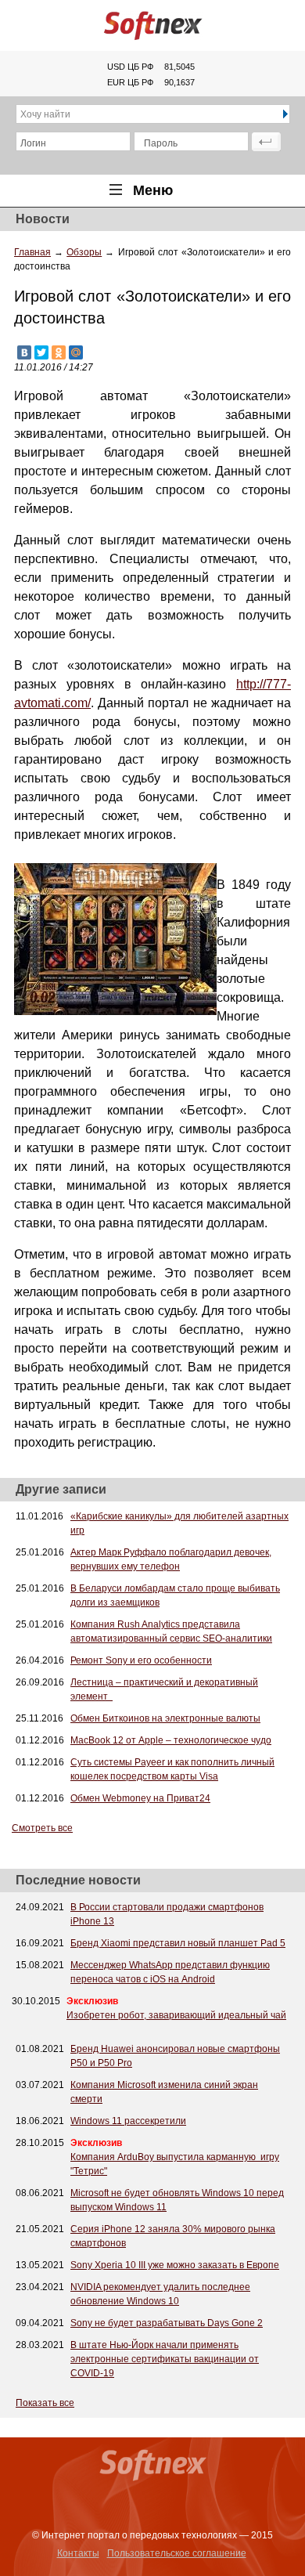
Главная (32, 252)
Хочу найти (45, 114)
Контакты (78, 2553)
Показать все (45, 2403)
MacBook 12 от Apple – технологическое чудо (171, 1740)
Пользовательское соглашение (177, 2553)
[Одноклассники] (59, 352)
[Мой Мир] (76, 352)
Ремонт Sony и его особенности (141, 1660)
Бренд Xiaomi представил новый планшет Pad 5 (178, 1943)
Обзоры (84, 252)
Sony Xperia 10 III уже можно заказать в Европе (175, 2265)
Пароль (161, 143)
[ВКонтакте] (24, 352)
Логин (33, 143)
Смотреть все (42, 1828)
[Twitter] (41, 352)
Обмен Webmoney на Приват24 (140, 1798)
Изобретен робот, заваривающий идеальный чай (176, 2015)
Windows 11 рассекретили (128, 2121)
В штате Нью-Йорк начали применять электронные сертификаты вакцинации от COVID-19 (165, 2359)
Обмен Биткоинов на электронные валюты (165, 1718)
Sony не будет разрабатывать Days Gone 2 (167, 2323)
